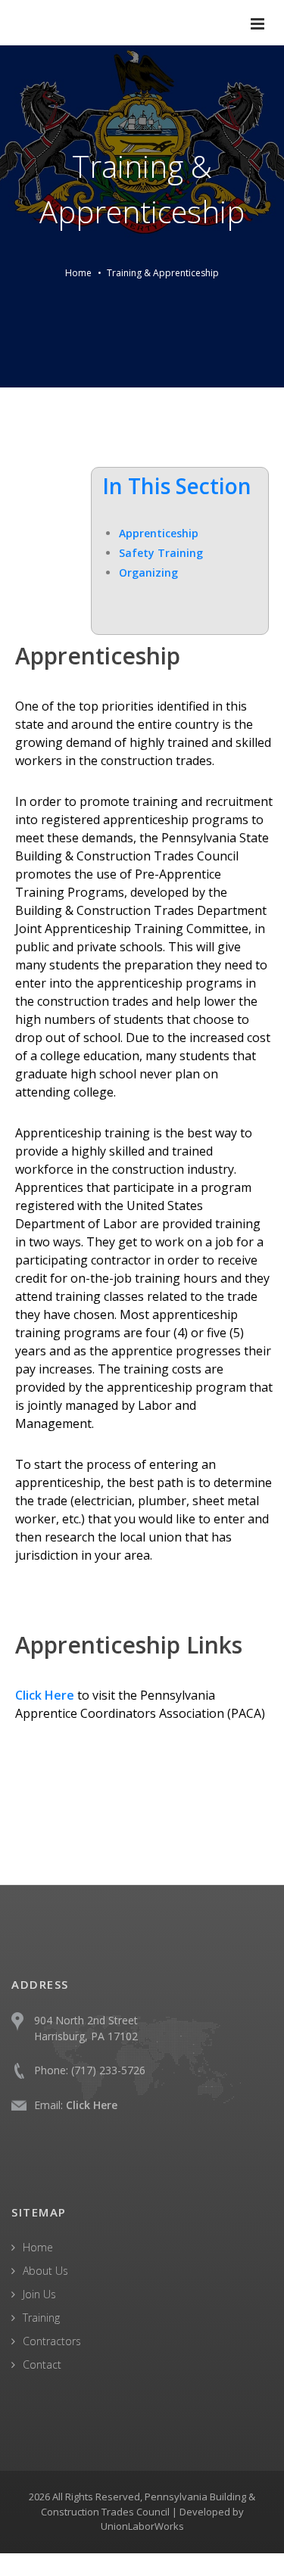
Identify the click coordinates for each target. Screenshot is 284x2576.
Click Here (92, 2105)
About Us (45, 2271)
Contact (42, 2364)
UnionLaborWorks (142, 2526)
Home (78, 273)
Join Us (39, 2294)
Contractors (52, 2341)
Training (41, 2318)
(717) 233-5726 (108, 2070)
